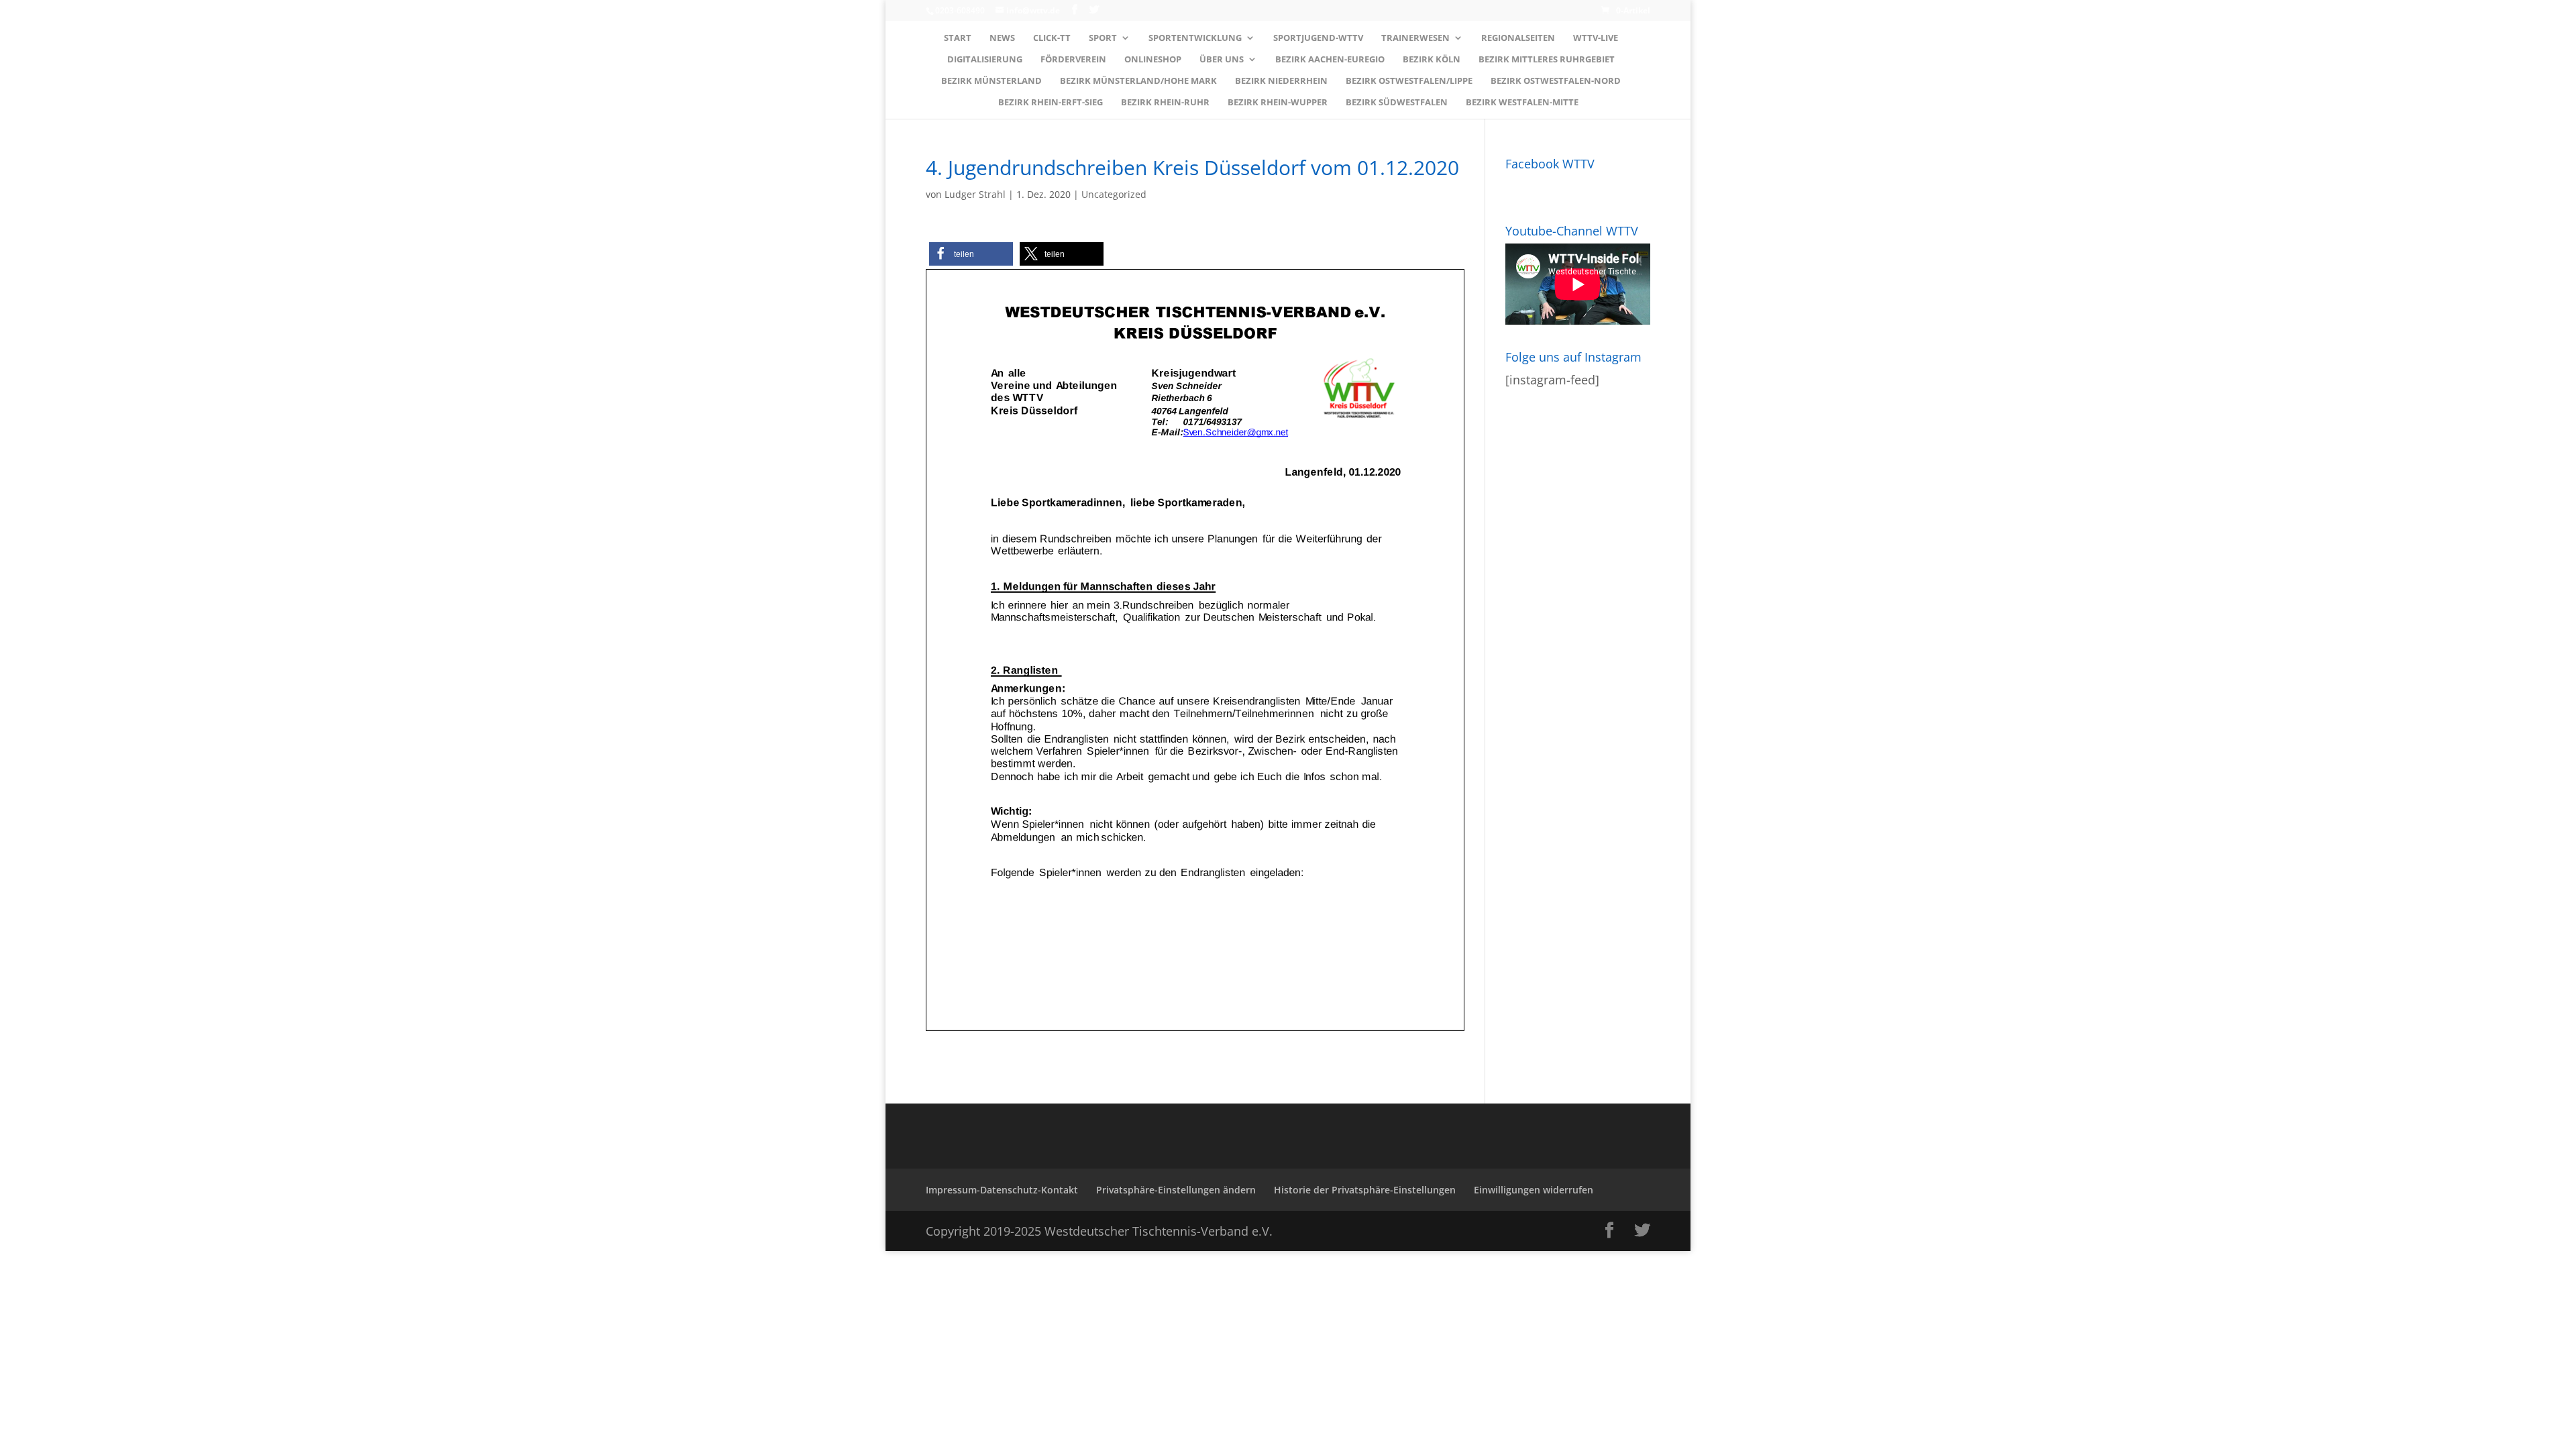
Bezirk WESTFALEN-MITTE (1522, 103)
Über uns (1222, 60)
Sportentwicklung (1195, 38)
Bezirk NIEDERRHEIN (1281, 81)
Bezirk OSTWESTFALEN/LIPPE (1409, 81)
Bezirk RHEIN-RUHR (1165, 103)
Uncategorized (1114, 194)
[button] (971, 254)
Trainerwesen (1415, 38)
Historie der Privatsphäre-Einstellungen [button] (1365, 1190)
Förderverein (1073, 60)
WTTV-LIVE (1596, 38)
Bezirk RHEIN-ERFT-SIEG (1051, 103)
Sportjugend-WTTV (1318, 38)
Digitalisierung (985, 60)
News (1002, 38)
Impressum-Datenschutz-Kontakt (1002, 1190)
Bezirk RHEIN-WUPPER (1278, 103)
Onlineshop (1153, 60)
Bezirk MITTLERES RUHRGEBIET (1547, 60)
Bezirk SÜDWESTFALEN (1397, 103)
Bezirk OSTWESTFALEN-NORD (1556, 81)
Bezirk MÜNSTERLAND (991, 81)
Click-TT (1052, 38)
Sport (1103, 38)
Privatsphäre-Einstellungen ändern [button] (1176, 1190)
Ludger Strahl (975, 194)
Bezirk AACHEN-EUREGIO (1330, 60)
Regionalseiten (1518, 38)
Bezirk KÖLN (1432, 60)
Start (958, 38)
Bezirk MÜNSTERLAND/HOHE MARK (1138, 81)
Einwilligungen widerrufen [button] (1534, 1190)
